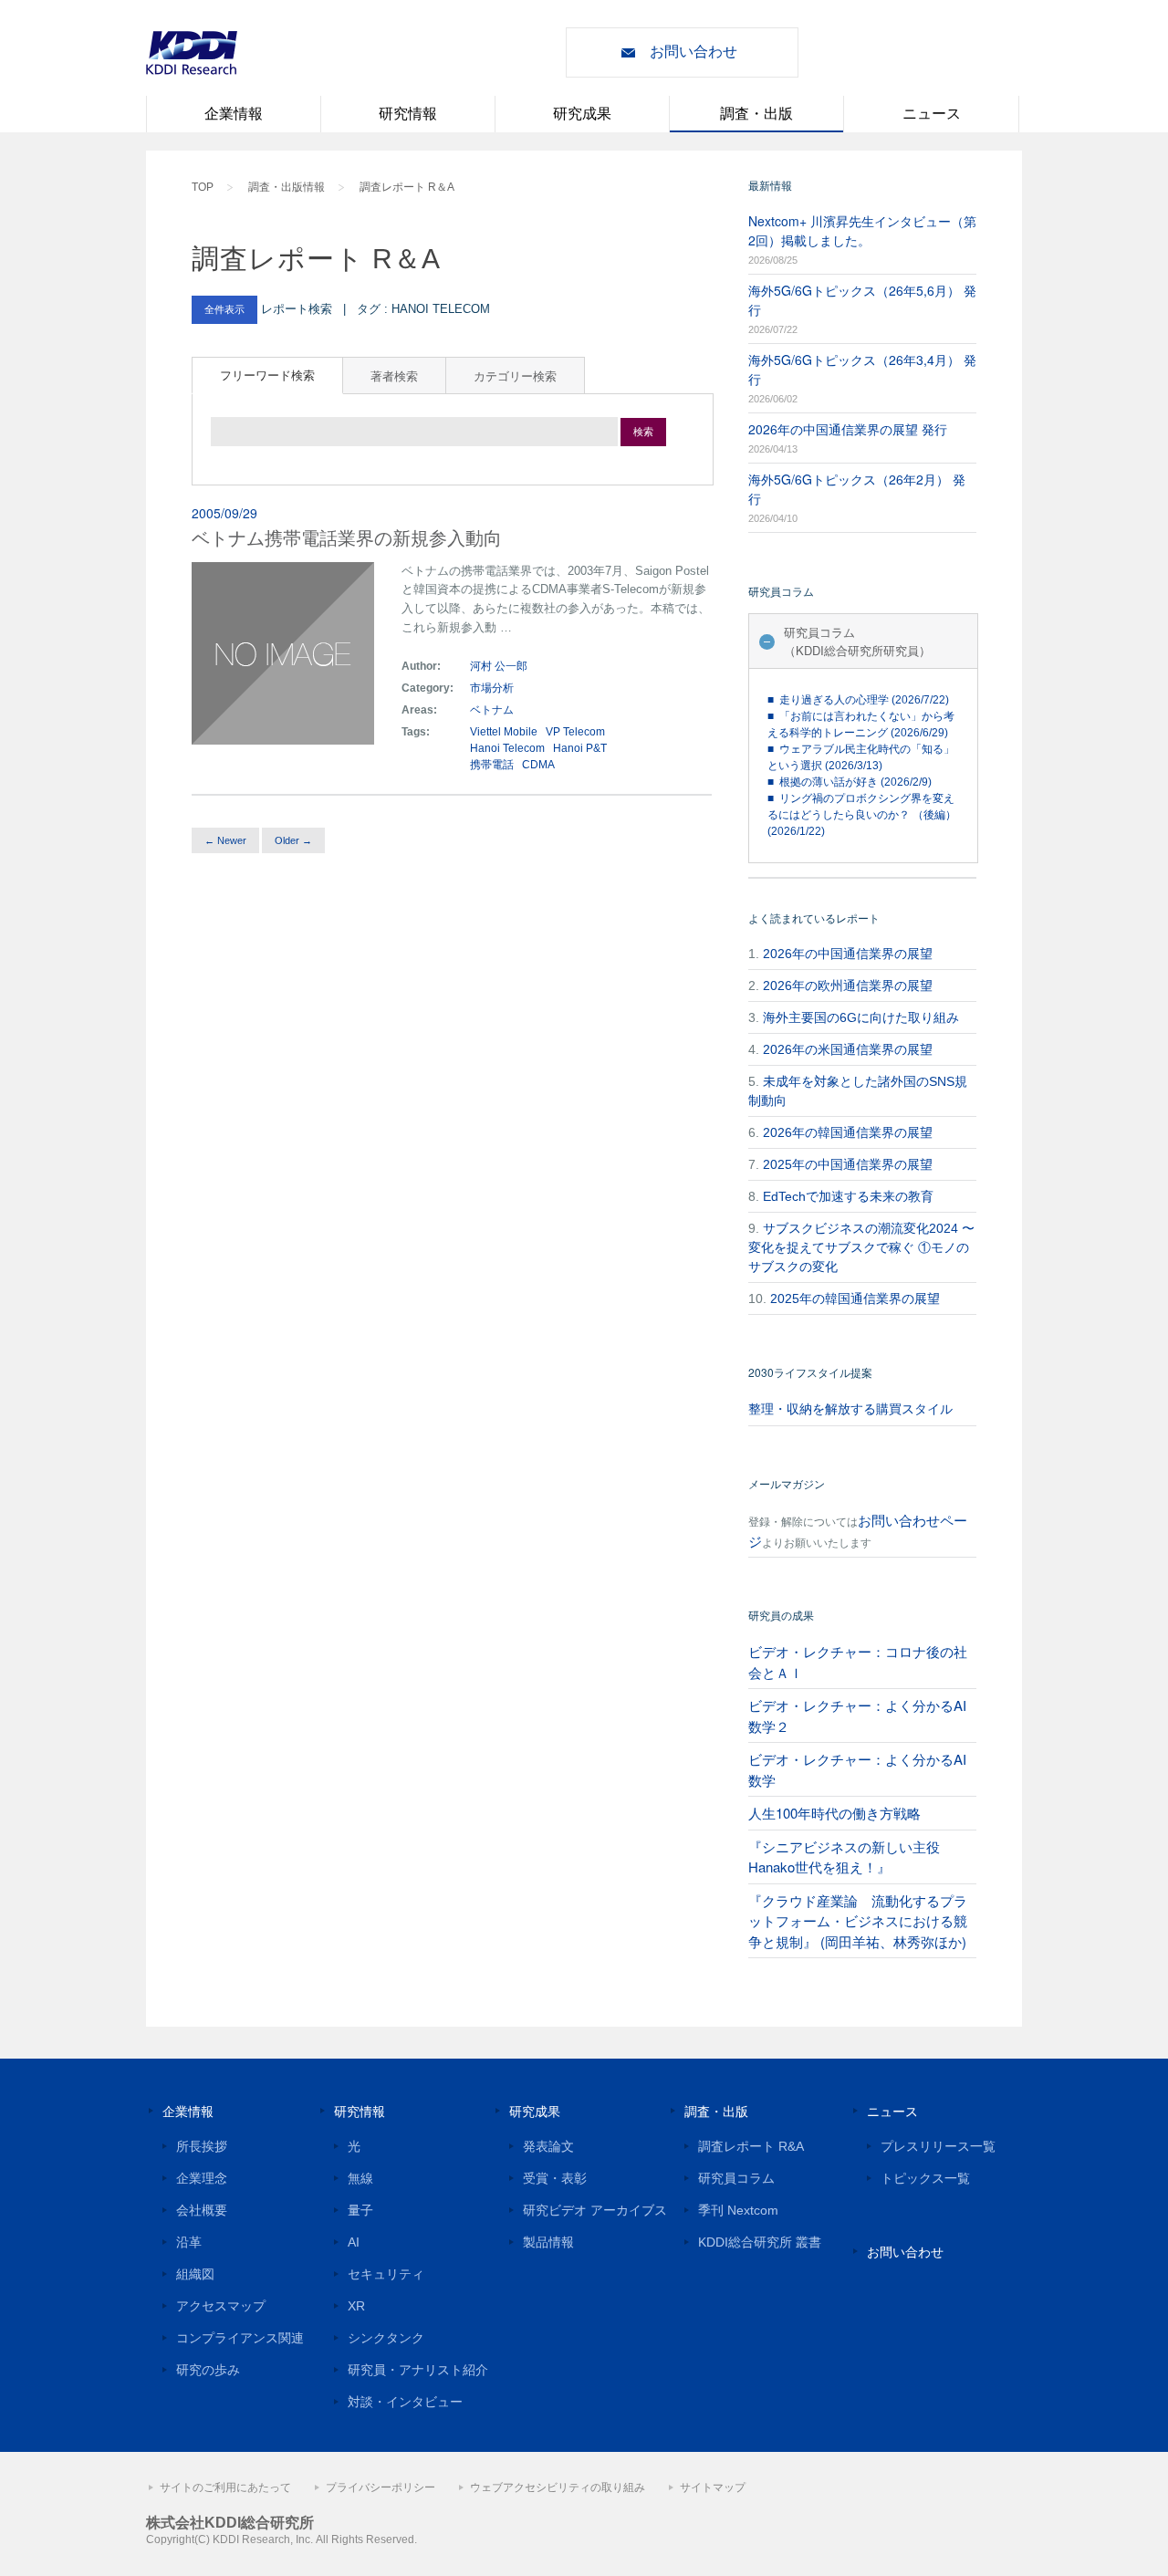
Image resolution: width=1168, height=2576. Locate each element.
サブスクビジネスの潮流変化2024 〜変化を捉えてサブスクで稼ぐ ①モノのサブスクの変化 (861, 1247)
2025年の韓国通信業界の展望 (855, 1298)
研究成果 (582, 114)
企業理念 (202, 2178)
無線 (360, 2178)
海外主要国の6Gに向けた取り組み (861, 1017)
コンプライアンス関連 (240, 2338)
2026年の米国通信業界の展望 (848, 1049)
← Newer (225, 840)
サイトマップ (713, 2487)
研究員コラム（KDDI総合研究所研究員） (857, 641)
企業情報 (234, 114)
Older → (293, 840)
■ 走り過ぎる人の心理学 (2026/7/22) (858, 700)
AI (354, 2242)
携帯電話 (492, 765)
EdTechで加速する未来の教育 (848, 1196)
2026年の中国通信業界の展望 (848, 954)
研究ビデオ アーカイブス (595, 2210)
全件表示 (224, 309)
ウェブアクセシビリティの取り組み (558, 2487)
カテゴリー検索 (515, 375)
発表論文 (548, 2146)
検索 (643, 432)
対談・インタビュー (405, 2402)
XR (356, 2306)
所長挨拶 (202, 2146)
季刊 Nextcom (738, 2210)
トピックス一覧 (925, 2178)
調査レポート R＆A (407, 187)
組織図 (195, 2274)
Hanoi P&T (580, 748)
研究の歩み (208, 2370)
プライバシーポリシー (381, 2487)
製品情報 (548, 2242)
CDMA (538, 765)
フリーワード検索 (267, 375)
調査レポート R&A (751, 2146)
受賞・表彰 (555, 2178)
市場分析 (492, 688)
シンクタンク (386, 2338)
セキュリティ (386, 2274)
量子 (360, 2210)
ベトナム (493, 710)
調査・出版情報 (287, 187)
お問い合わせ (693, 52)
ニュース (932, 114)
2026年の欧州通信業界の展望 (848, 986)
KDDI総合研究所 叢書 (760, 2242)
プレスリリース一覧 (938, 2146)
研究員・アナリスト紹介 (418, 2370)
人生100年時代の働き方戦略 (834, 1813)
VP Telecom (575, 732)
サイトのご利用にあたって (225, 2487)
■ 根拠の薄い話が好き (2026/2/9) (850, 782)
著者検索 (394, 375)
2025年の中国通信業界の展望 (848, 1164)
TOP (203, 187)
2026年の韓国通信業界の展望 (848, 1132)
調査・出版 (756, 114)
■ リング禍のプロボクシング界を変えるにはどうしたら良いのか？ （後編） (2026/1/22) (862, 815)
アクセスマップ (221, 2306)
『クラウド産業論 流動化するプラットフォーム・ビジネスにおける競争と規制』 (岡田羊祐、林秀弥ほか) (858, 1921)
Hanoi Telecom (507, 748)
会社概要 (202, 2210)
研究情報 (408, 114)
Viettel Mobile (504, 732)
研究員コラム (736, 2178)
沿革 (189, 2242)
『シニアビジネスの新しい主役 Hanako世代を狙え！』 (844, 1857)
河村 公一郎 (499, 666)
